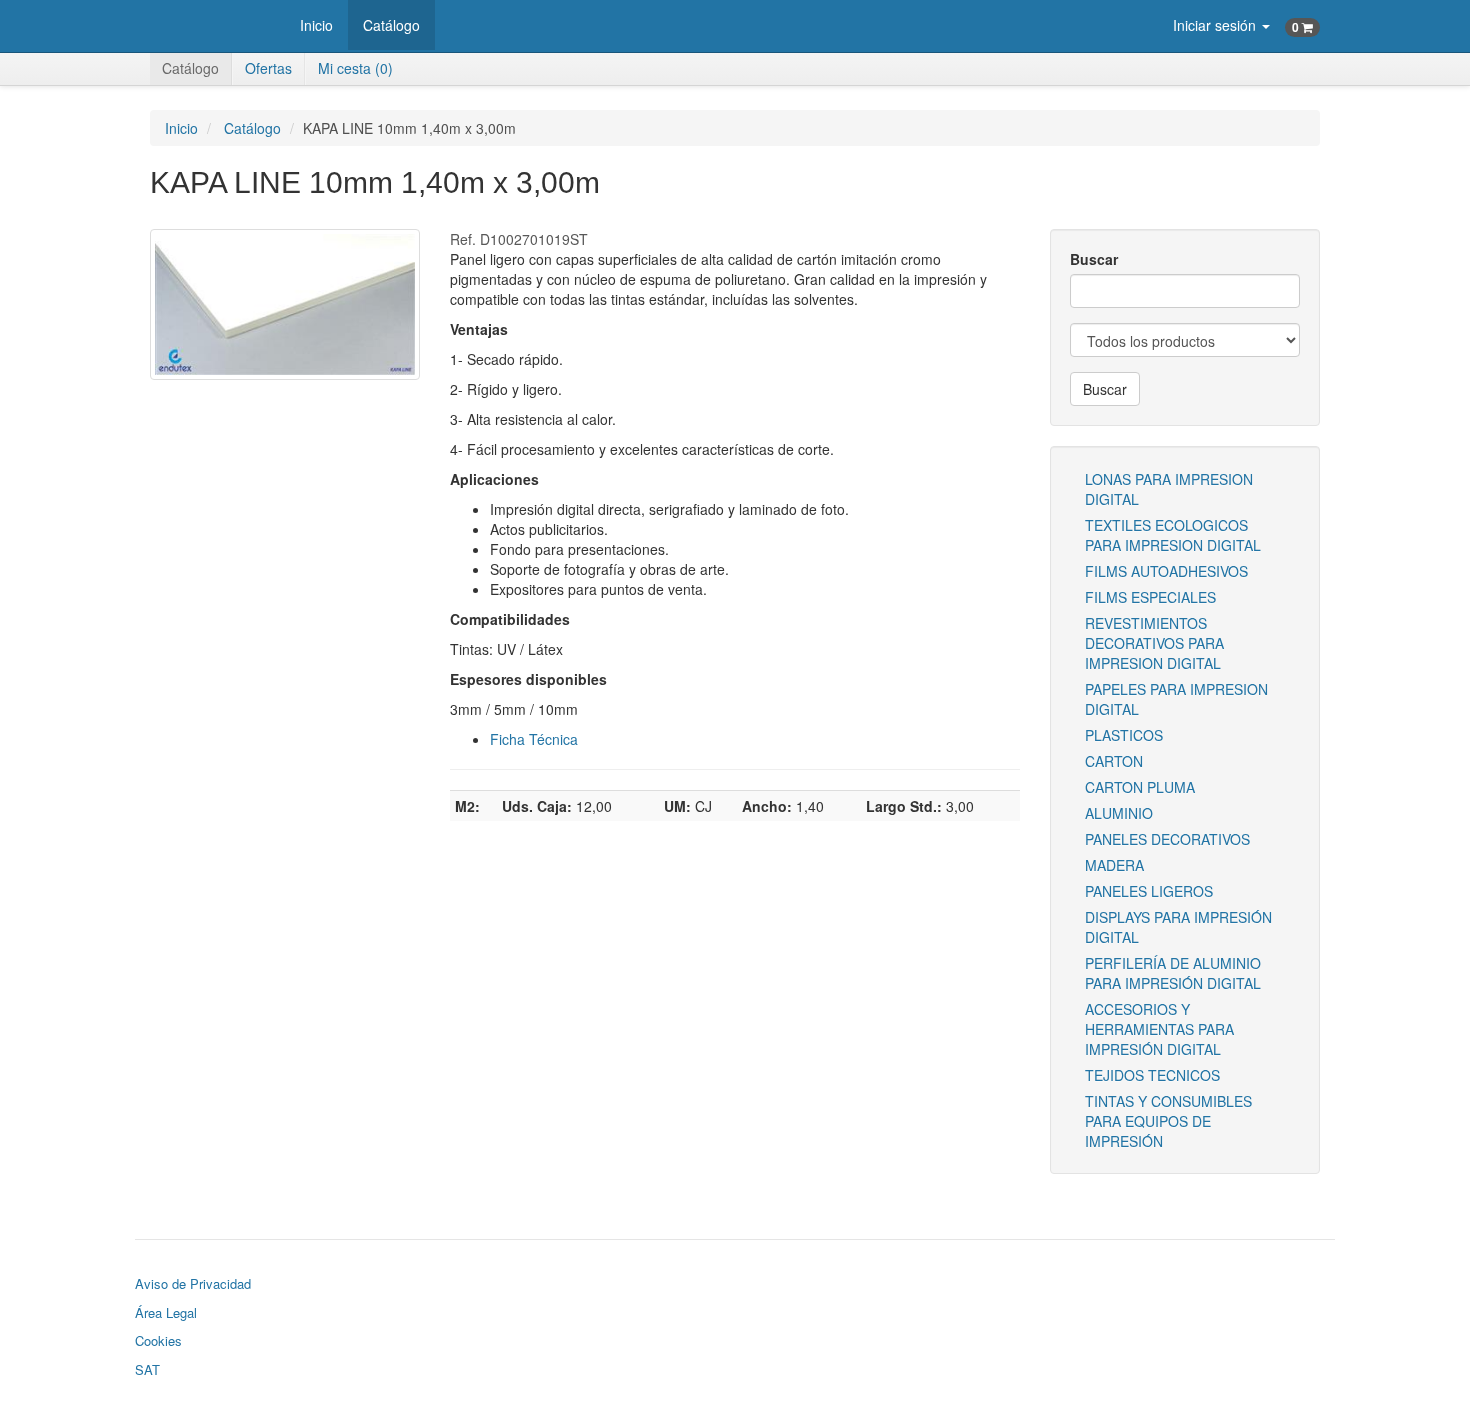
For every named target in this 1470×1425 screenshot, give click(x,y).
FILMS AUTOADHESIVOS (1166, 571)
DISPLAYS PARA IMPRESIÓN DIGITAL (1178, 927)
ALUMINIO (1119, 813)
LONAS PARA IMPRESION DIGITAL (1169, 489)
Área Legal (166, 1312)
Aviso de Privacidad (193, 1283)
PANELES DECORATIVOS (1167, 839)
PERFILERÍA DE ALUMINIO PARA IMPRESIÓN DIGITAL (1173, 973)
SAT (147, 1369)
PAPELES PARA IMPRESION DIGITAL (1176, 699)
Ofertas (268, 68)
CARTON (1114, 761)
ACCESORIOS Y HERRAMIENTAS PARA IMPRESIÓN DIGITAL (1159, 1029)
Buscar (1094, 259)
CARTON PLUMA (1140, 787)
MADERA (1114, 865)
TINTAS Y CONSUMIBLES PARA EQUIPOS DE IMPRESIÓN (1168, 1121)
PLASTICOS (1124, 735)
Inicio (316, 25)
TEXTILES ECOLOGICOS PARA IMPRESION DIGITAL (1173, 535)
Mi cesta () (355, 68)
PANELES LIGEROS (1149, 891)
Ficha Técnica (534, 739)
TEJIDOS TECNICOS (1152, 1075)
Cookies (158, 1340)
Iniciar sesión (1216, 25)
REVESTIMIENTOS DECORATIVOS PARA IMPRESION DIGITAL (1154, 643)
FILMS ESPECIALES (1150, 597)
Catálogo (391, 25)
